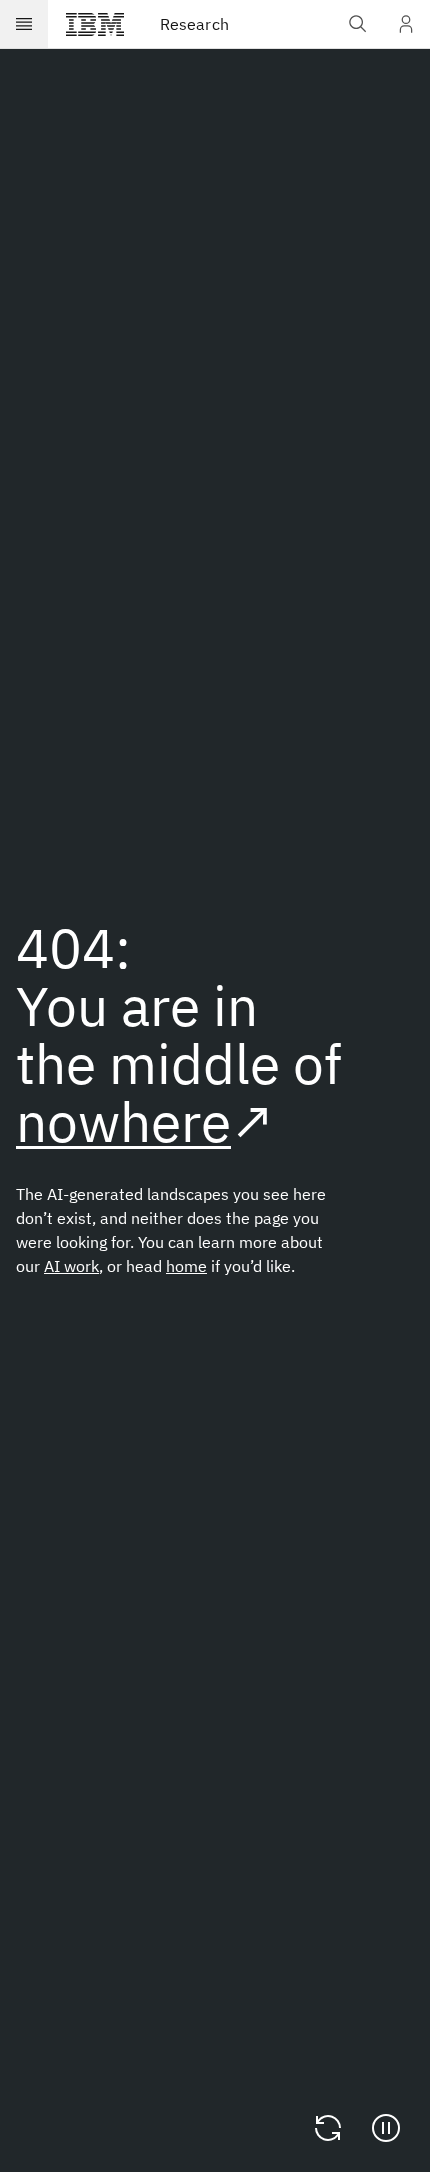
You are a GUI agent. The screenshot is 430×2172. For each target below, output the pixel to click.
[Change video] (328, 2128)
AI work (71, 1266)
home (186, 1266)
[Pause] (386, 2128)
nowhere (123, 1121)
